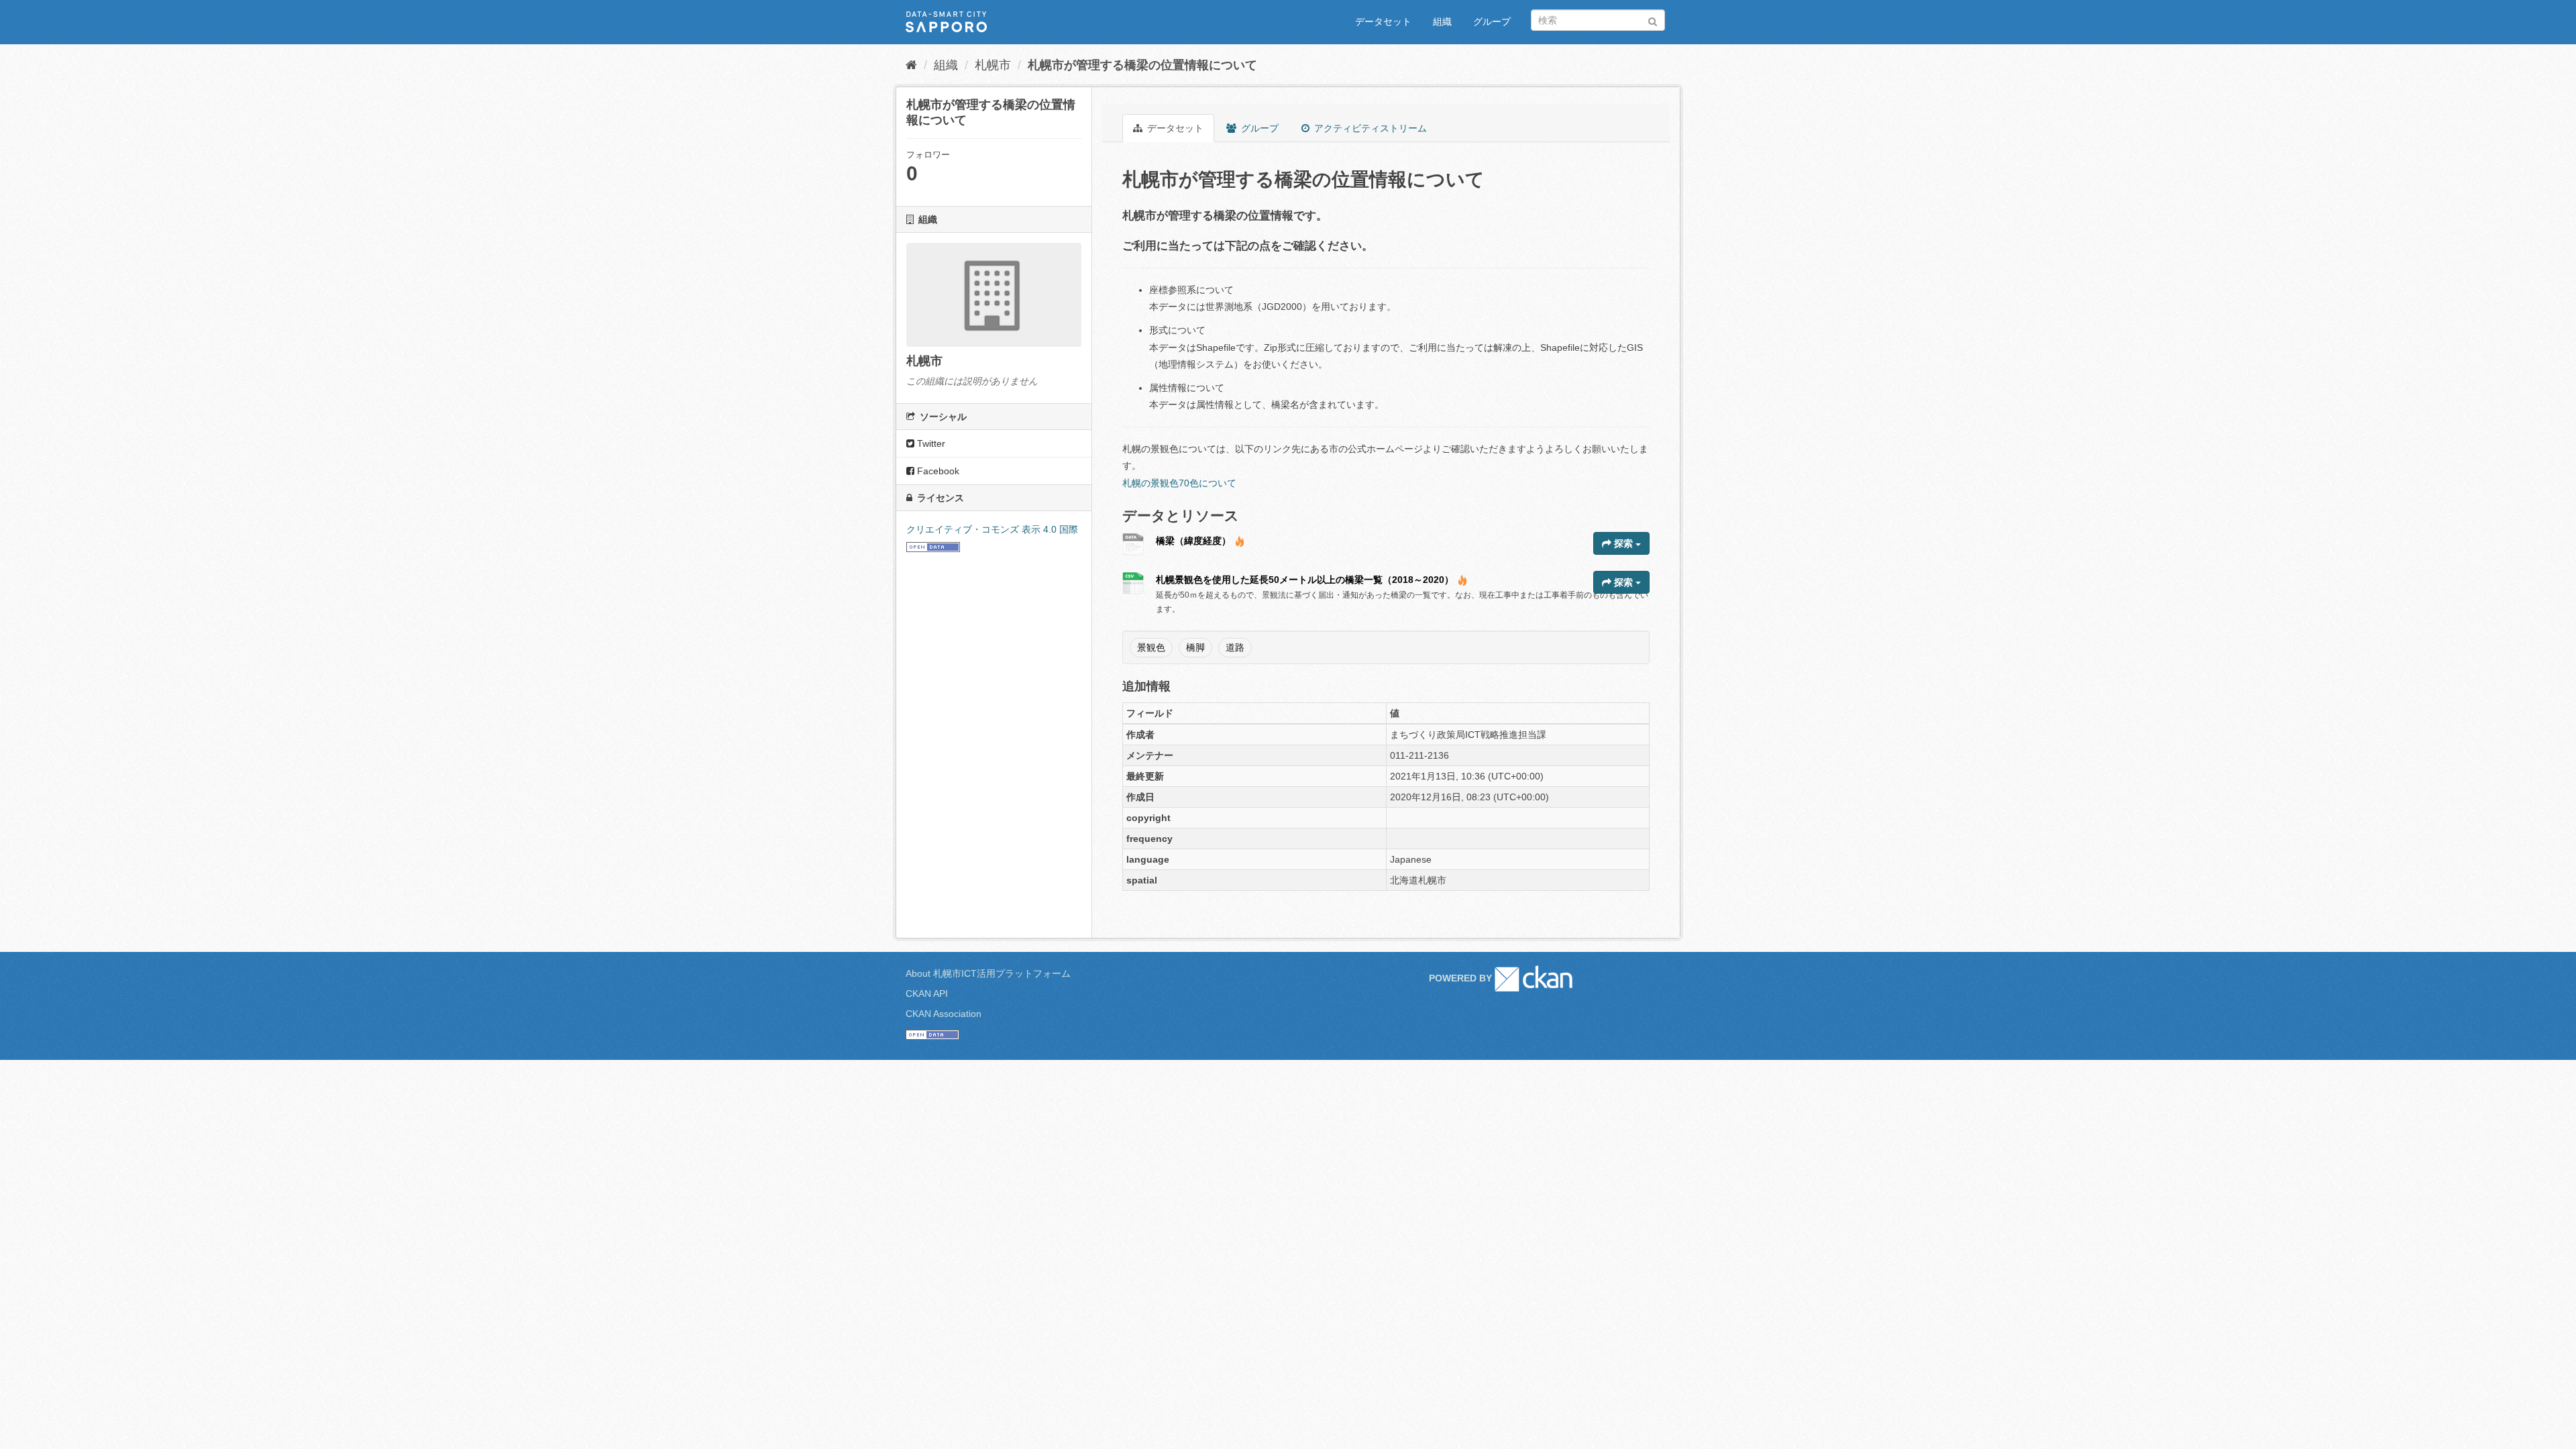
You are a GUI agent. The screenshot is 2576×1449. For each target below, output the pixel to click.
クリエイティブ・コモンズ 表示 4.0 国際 (992, 529)
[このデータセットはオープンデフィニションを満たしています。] (933, 547)
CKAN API (927, 994)
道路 (1235, 647)
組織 (1442, 21)
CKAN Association (944, 1014)
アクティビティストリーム (1369, 128)
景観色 (1151, 647)
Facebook (937, 471)
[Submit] (1653, 19)
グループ (1492, 21)
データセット (1383, 21)
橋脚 (1195, 647)
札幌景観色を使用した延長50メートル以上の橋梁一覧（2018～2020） (1305, 580)
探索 (1623, 543)
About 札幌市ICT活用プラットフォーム (988, 973)
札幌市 (993, 65)
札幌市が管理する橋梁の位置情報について (1142, 65)
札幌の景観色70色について (1179, 483)
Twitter (930, 443)
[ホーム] (911, 65)
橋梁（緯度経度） (1193, 541)
